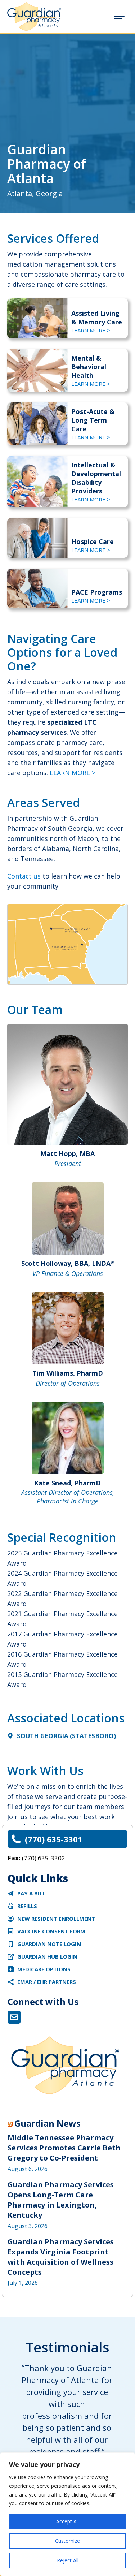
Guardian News (48, 2123)
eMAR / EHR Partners (47, 1982)
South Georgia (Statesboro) (66, 1736)
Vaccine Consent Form (51, 1931)
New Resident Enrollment (56, 1919)
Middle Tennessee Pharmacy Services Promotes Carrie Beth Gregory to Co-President (64, 2148)
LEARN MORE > (91, 330)
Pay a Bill (31, 1893)
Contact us (24, 876)
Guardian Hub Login (47, 1956)
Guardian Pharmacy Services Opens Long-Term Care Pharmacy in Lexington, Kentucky (61, 2200)
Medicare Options (44, 1969)
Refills (27, 1906)
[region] (67, 2514)
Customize (67, 2541)
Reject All (68, 2560)
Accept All (67, 2521)
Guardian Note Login (49, 1944)
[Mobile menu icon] (119, 16)
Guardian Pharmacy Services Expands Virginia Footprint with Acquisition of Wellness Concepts (61, 2257)
